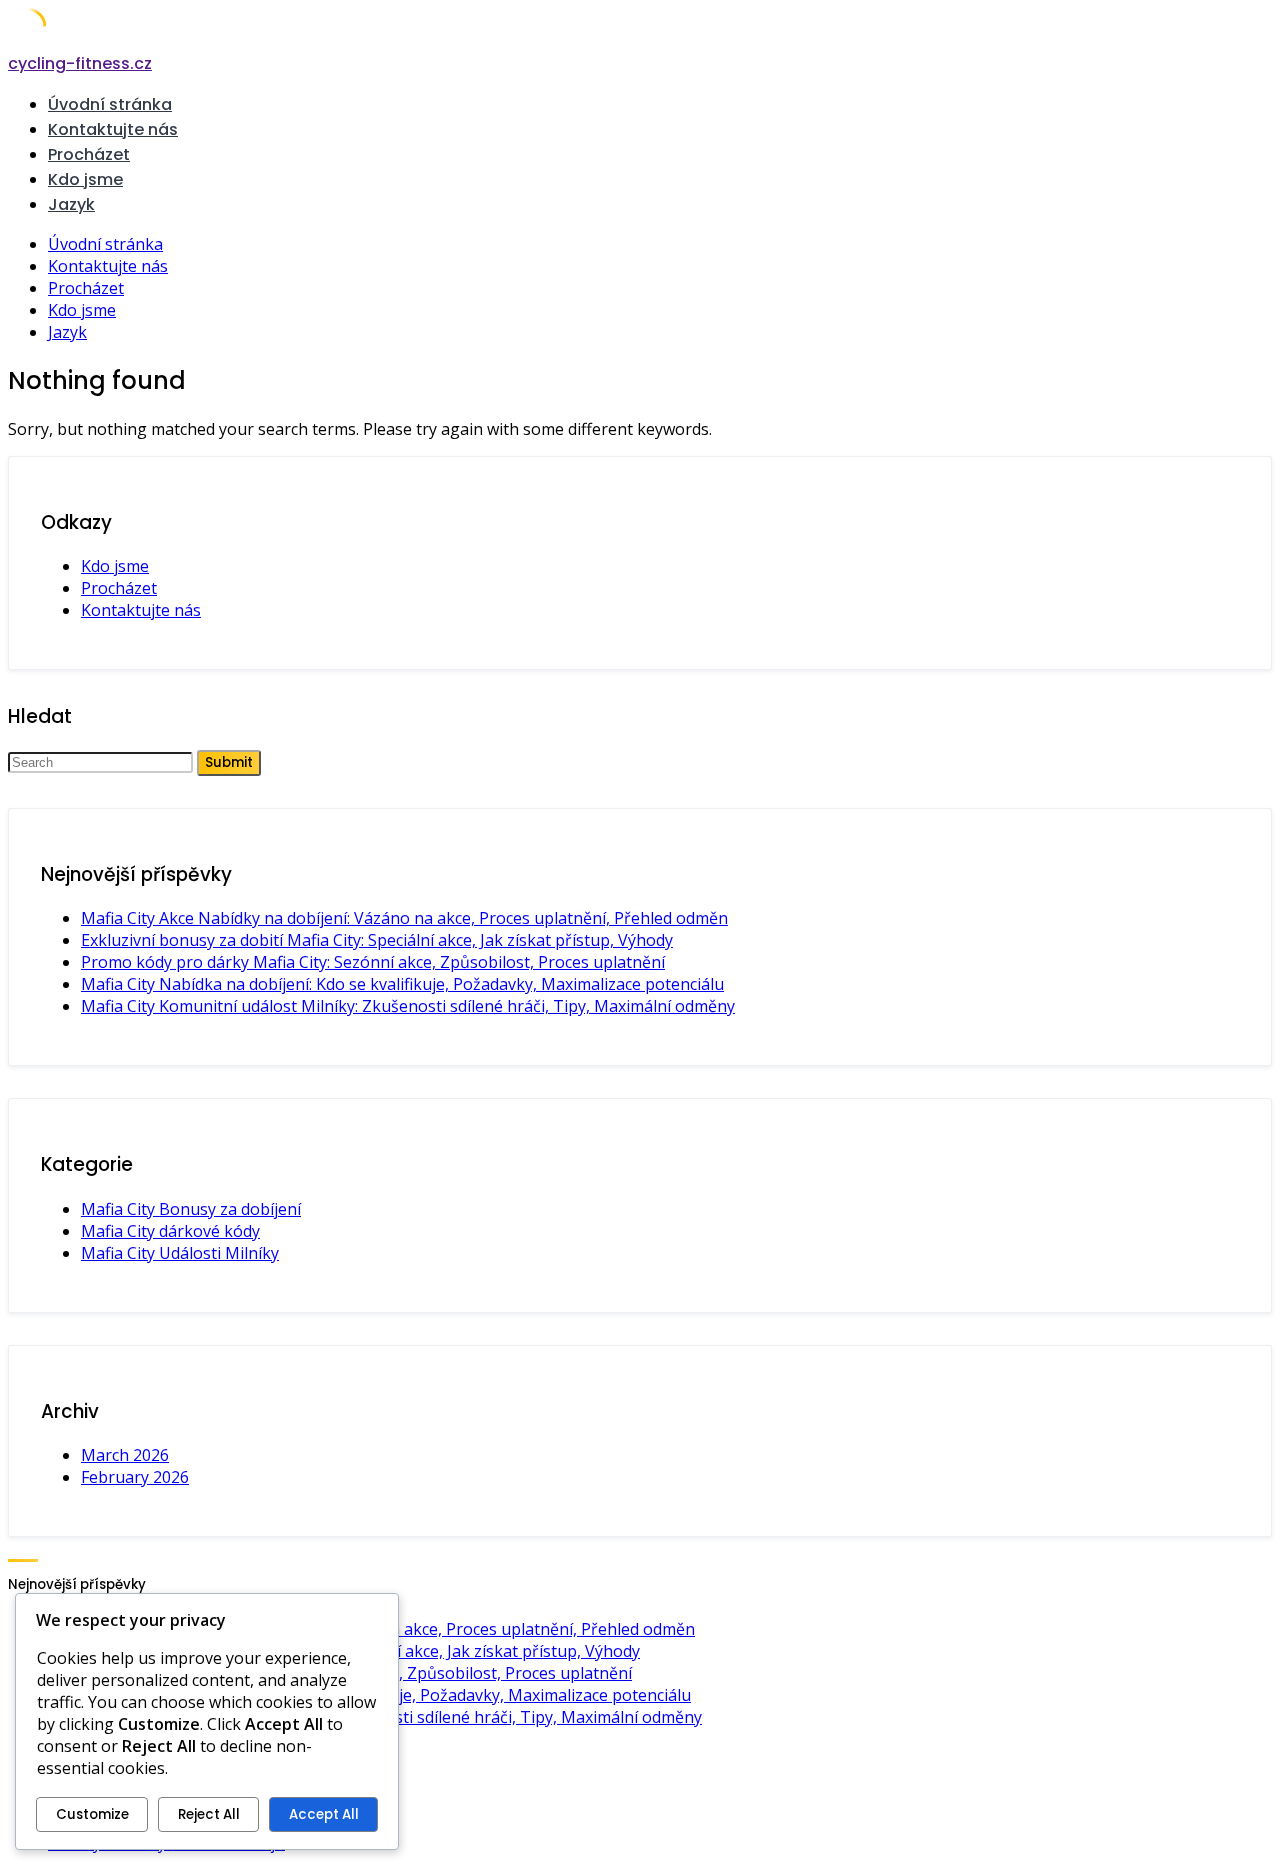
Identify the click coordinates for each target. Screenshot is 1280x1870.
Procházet (89, 154)
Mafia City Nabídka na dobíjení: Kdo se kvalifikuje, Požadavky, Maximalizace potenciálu (402, 984)
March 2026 (125, 1455)
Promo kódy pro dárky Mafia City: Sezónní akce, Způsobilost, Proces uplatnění (373, 962)
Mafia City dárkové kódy (170, 1231)
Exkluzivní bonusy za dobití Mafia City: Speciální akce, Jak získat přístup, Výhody (377, 940)
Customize (92, 1814)
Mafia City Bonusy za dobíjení (191, 1209)
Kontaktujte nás (113, 129)
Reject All (209, 1814)
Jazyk (71, 204)
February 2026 (135, 1477)
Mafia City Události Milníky (180, 1253)
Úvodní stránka (110, 104)
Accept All (324, 1814)
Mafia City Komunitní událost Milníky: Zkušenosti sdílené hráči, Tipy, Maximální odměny (408, 1006)
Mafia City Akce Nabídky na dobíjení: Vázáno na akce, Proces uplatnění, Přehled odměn (404, 918)
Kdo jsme (85, 179)
